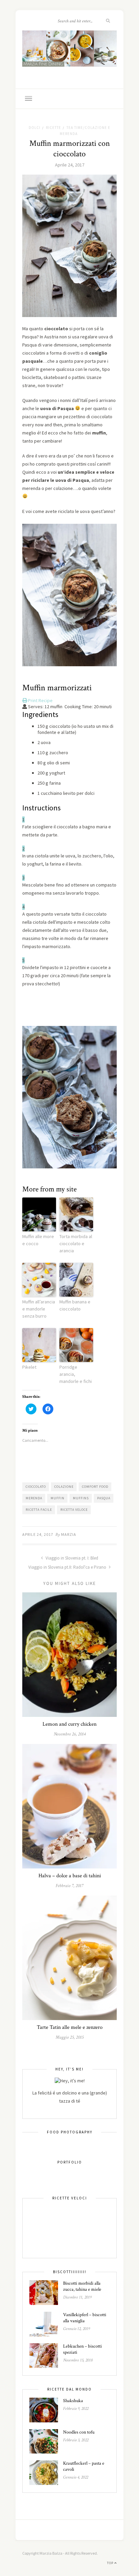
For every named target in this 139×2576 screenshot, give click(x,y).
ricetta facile (39, 1510)
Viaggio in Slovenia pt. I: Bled (71, 1558)
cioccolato (36, 1487)
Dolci (35, 128)
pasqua (104, 1498)
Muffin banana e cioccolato (75, 1305)
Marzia (69, 1534)
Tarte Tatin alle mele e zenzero (70, 2027)
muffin (58, 1498)
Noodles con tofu (79, 2432)
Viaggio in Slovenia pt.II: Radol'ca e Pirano (68, 1567)
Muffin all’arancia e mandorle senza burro (39, 1309)
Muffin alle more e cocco (38, 1240)
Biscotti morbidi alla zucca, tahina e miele (82, 2286)
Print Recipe (40, 700)
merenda (34, 1498)
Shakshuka (73, 2401)
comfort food (95, 1487)
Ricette (53, 128)
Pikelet (29, 1367)
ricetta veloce (74, 1510)
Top (111, 2563)
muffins (81, 1498)
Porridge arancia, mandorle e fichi (76, 1374)
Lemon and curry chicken (69, 1724)
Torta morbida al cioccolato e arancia (76, 1244)
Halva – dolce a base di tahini (70, 1876)
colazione (64, 1487)
